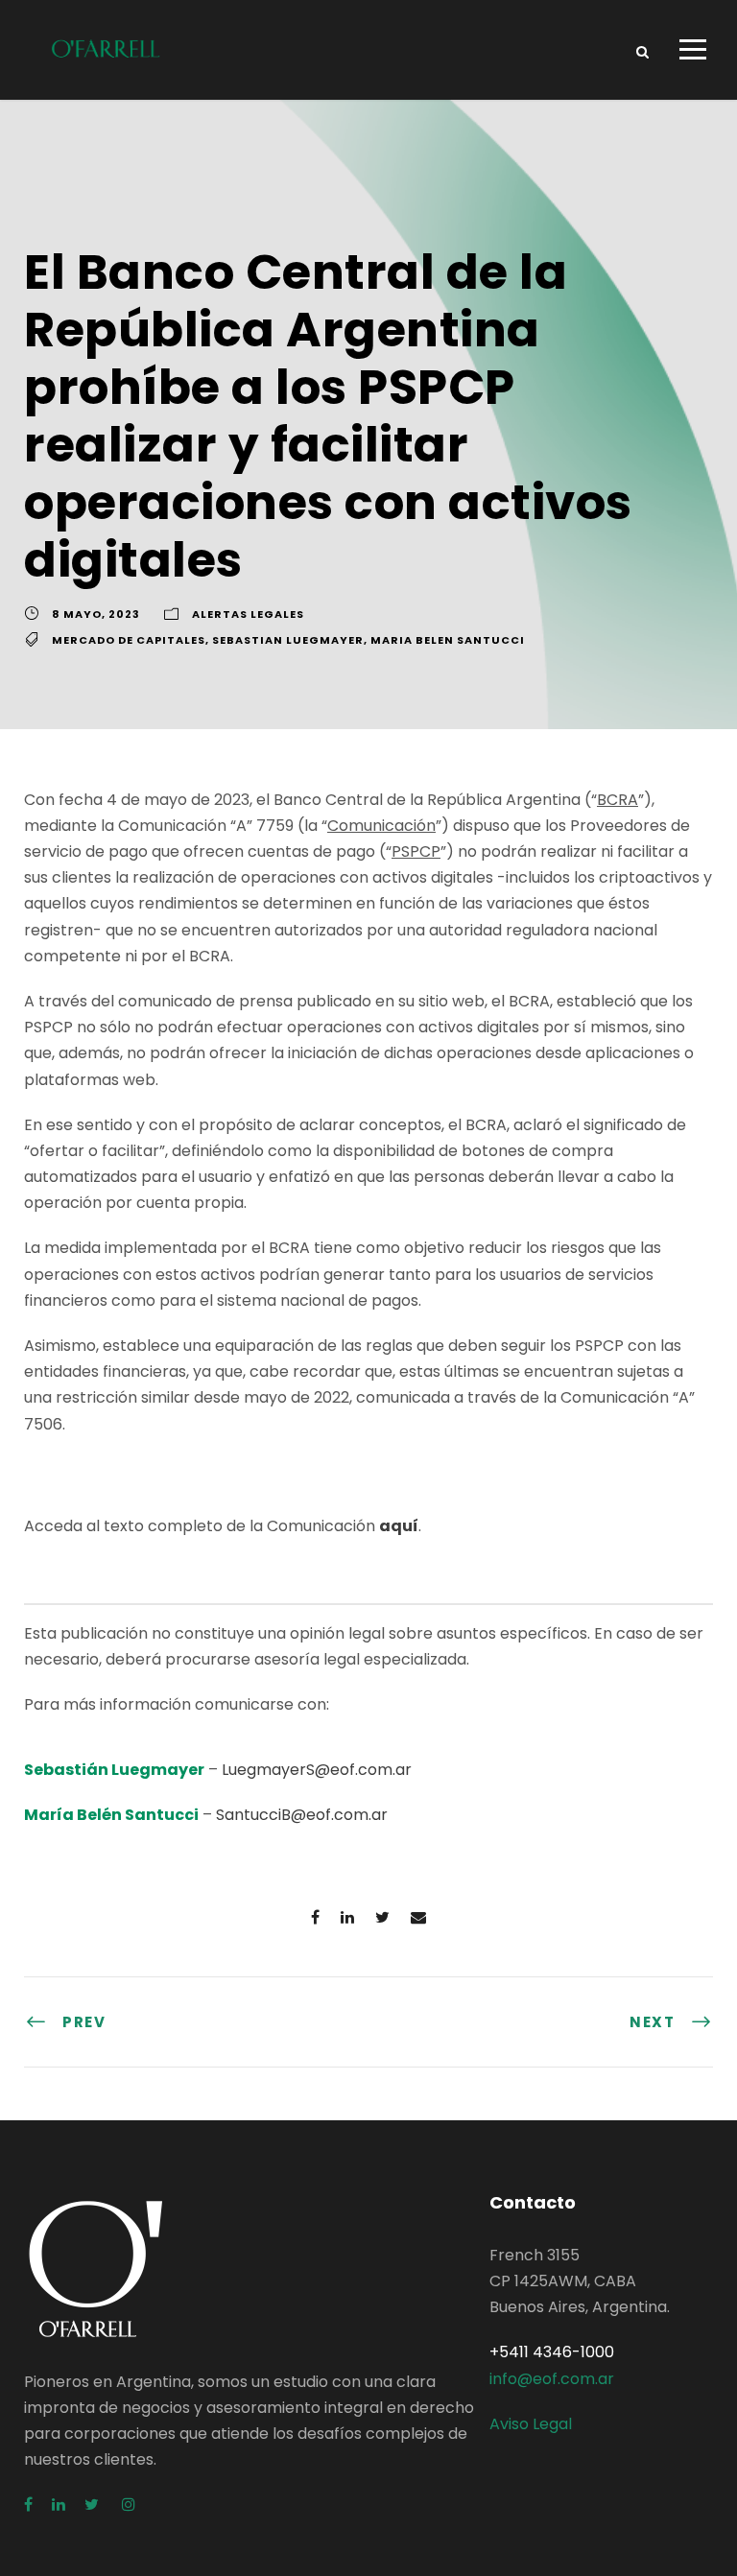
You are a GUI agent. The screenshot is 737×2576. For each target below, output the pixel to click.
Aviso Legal (531, 2424)
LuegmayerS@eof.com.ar (317, 1770)
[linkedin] (59, 2505)
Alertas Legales (248, 614)
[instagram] (129, 2505)
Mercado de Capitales (129, 640)
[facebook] (28, 2505)
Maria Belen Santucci (448, 640)
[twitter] (94, 2505)
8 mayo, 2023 (96, 614)
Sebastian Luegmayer (288, 640)
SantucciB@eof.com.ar (302, 1815)
